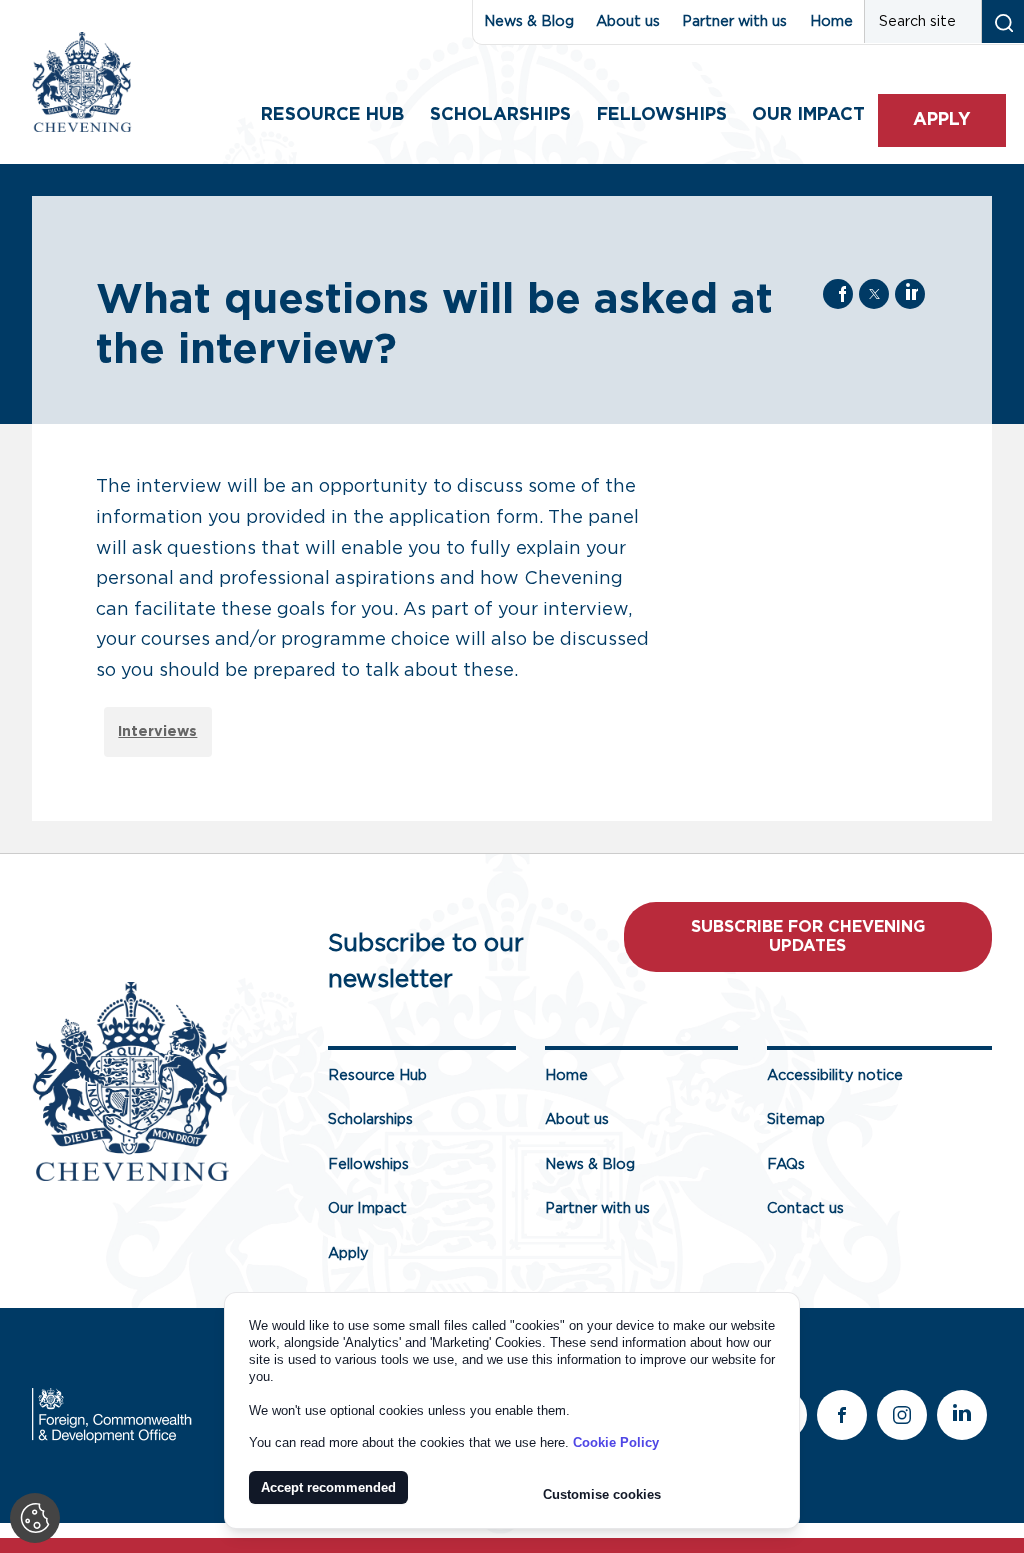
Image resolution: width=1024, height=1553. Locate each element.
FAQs (786, 1164)
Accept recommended (328, 1487)
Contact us (805, 1208)
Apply (942, 120)
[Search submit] (1002, 21)
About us (628, 21)
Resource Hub (332, 115)
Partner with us (734, 21)
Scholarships (500, 115)
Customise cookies (602, 1494)
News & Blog (529, 21)
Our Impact (367, 1208)
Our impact (808, 115)
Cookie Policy (616, 1442)
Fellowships (662, 115)
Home (831, 21)
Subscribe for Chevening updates (808, 936)
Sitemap (796, 1119)
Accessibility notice (835, 1075)
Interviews (157, 731)
